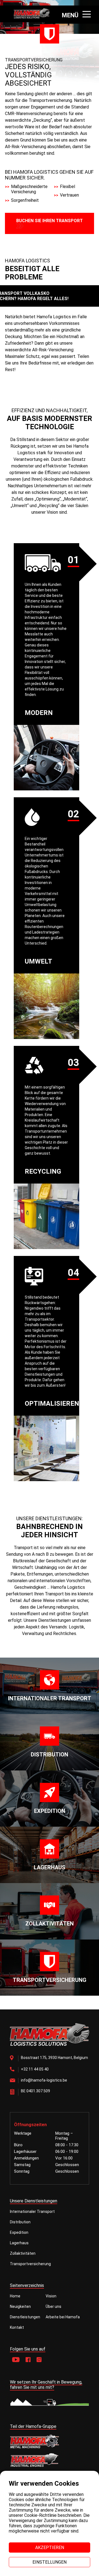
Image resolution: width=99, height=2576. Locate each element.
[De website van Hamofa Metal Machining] (50, 2441)
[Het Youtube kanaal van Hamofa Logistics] (16, 2360)
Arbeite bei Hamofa (63, 2317)
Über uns (53, 2306)
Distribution (20, 2222)
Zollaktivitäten (23, 2253)
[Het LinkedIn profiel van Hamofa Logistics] (39, 2360)
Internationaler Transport (32, 2212)
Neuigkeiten (20, 2306)
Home (15, 2296)
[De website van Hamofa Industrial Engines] (50, 2461)
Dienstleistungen (25, 2317)
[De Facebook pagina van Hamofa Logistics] (28, 2360)
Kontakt (17, 2327)
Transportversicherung (30, 2264)
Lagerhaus (19, 2243)
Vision (51, 2296)
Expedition (19, 2232)
